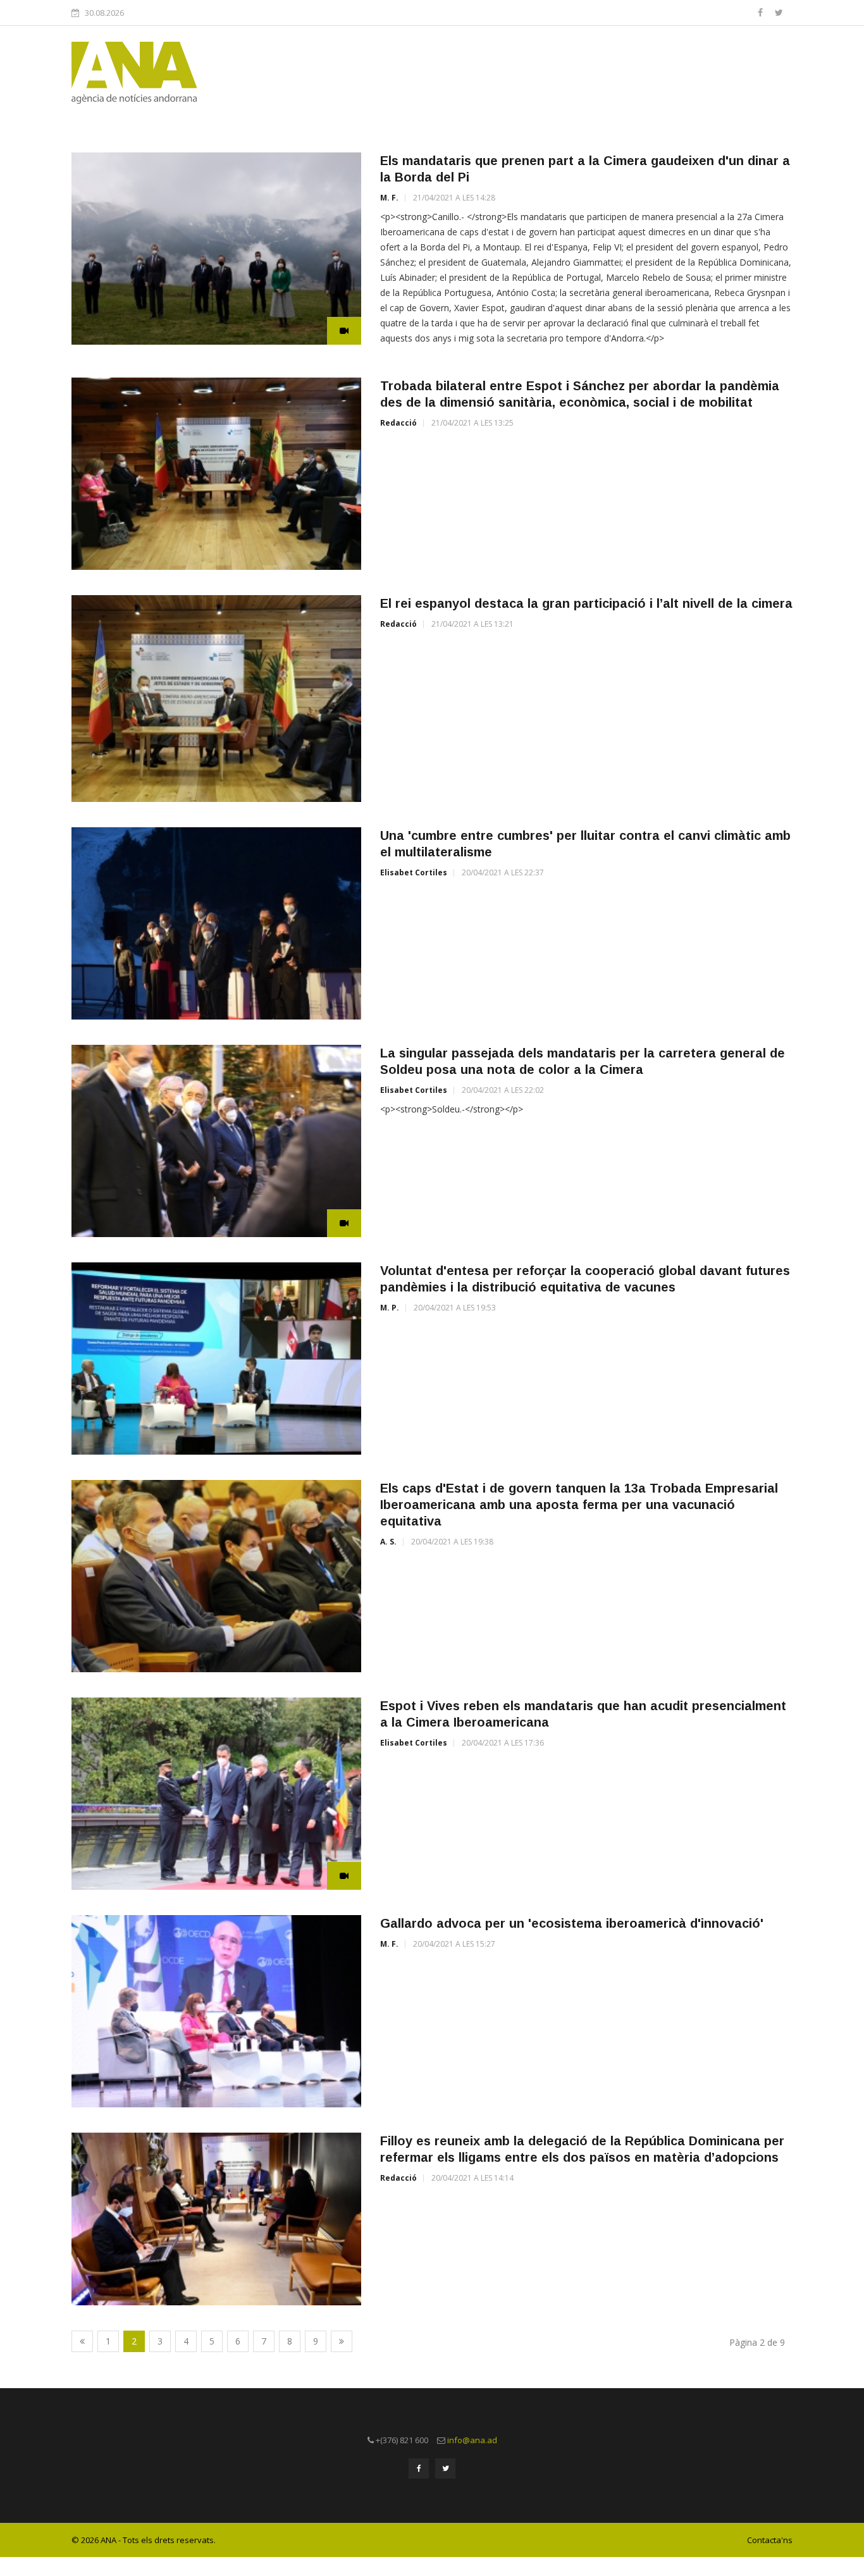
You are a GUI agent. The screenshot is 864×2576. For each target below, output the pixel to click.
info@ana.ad (472, 2440)
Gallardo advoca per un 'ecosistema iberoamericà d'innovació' (572, 1923)
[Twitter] (779, 12)
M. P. (390, 1308)
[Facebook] (762, 12)
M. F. (389, 198)
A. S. (388, 1542)
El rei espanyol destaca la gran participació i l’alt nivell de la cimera (586, 603)
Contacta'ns (770, 2540)
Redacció (398, 423)
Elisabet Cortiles (414, 872)
